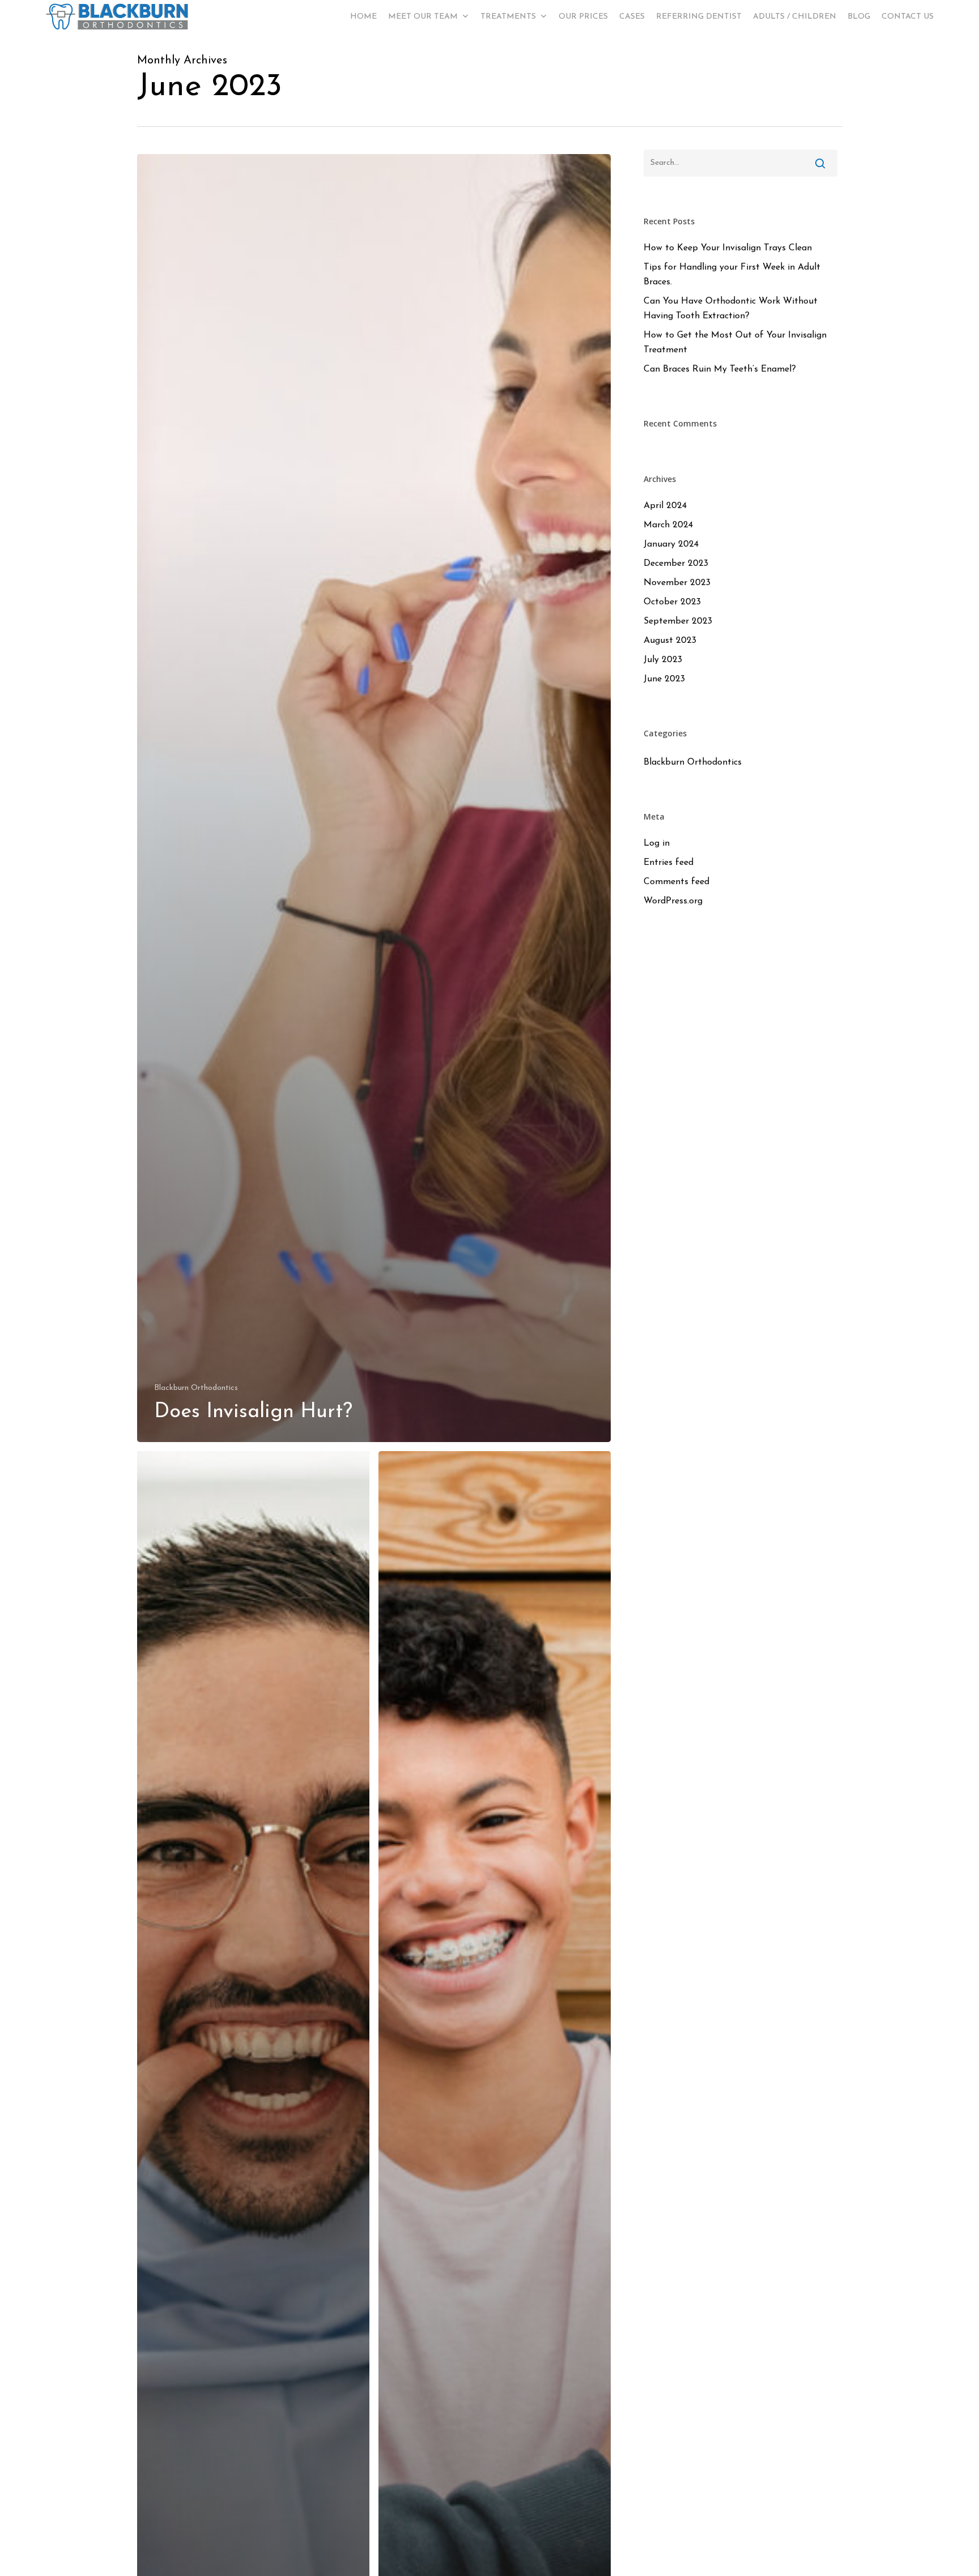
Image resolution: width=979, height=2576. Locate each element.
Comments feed (676, 882)
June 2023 (664, 679)
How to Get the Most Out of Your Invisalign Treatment (735, 343)
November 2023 (677, 583)
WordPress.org (673, 901)
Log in (657, 843)
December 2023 (676, 564)
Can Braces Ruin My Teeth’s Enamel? (720, 369)
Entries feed (669, 863)
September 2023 (678, 621)
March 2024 (668, 525)
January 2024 (671, 544)
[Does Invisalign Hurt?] (374, 798)
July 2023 (663, 660)
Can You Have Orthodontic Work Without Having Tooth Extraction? (731, 309)
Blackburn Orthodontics (196, 1388)
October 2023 (672, 602)
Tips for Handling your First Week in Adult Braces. (732, 275)
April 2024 (665, 506)
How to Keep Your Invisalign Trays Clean (728, 248)
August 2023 (670, 641)
